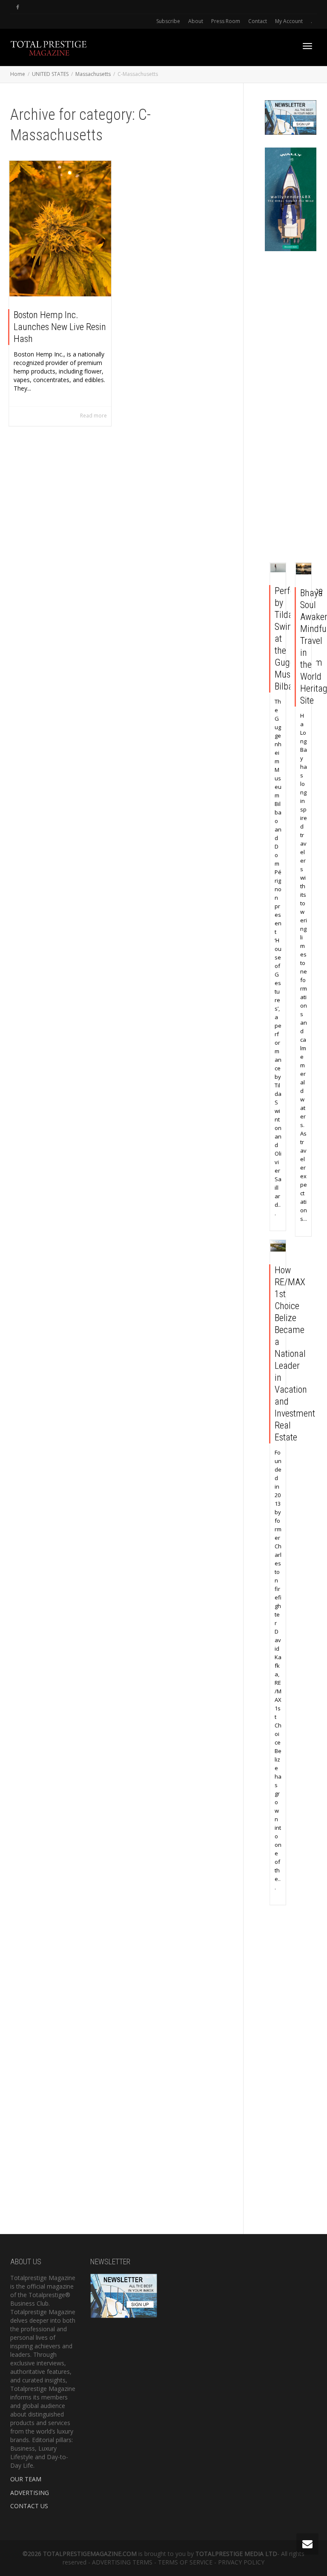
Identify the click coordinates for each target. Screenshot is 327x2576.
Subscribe (168, 21)
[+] (60, 229)
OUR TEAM (26, 2479)
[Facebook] (18, 7)
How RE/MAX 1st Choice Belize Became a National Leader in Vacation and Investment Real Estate (295, 1354)
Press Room (226, 21)
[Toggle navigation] (307, 46)
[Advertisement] (291, 409)
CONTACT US (29, 2506)
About (196, 21)
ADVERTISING (30, 2493)
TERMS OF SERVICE (185, 2562)
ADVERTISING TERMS (122, 2562)
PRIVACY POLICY (241, 2562)
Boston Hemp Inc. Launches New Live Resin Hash (60, 327)
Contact (258, 21)
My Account (289, 21)
